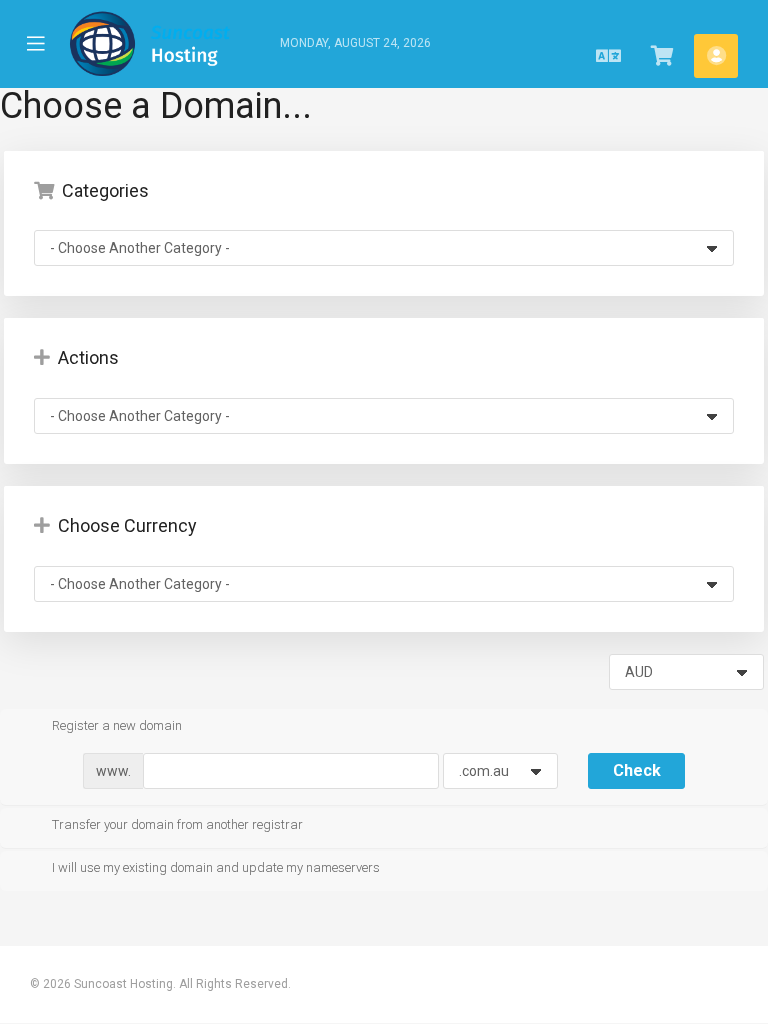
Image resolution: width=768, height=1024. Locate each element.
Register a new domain (117, 725)
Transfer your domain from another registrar (177, 824)
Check (637, 770)
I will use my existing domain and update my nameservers (216, 867)
